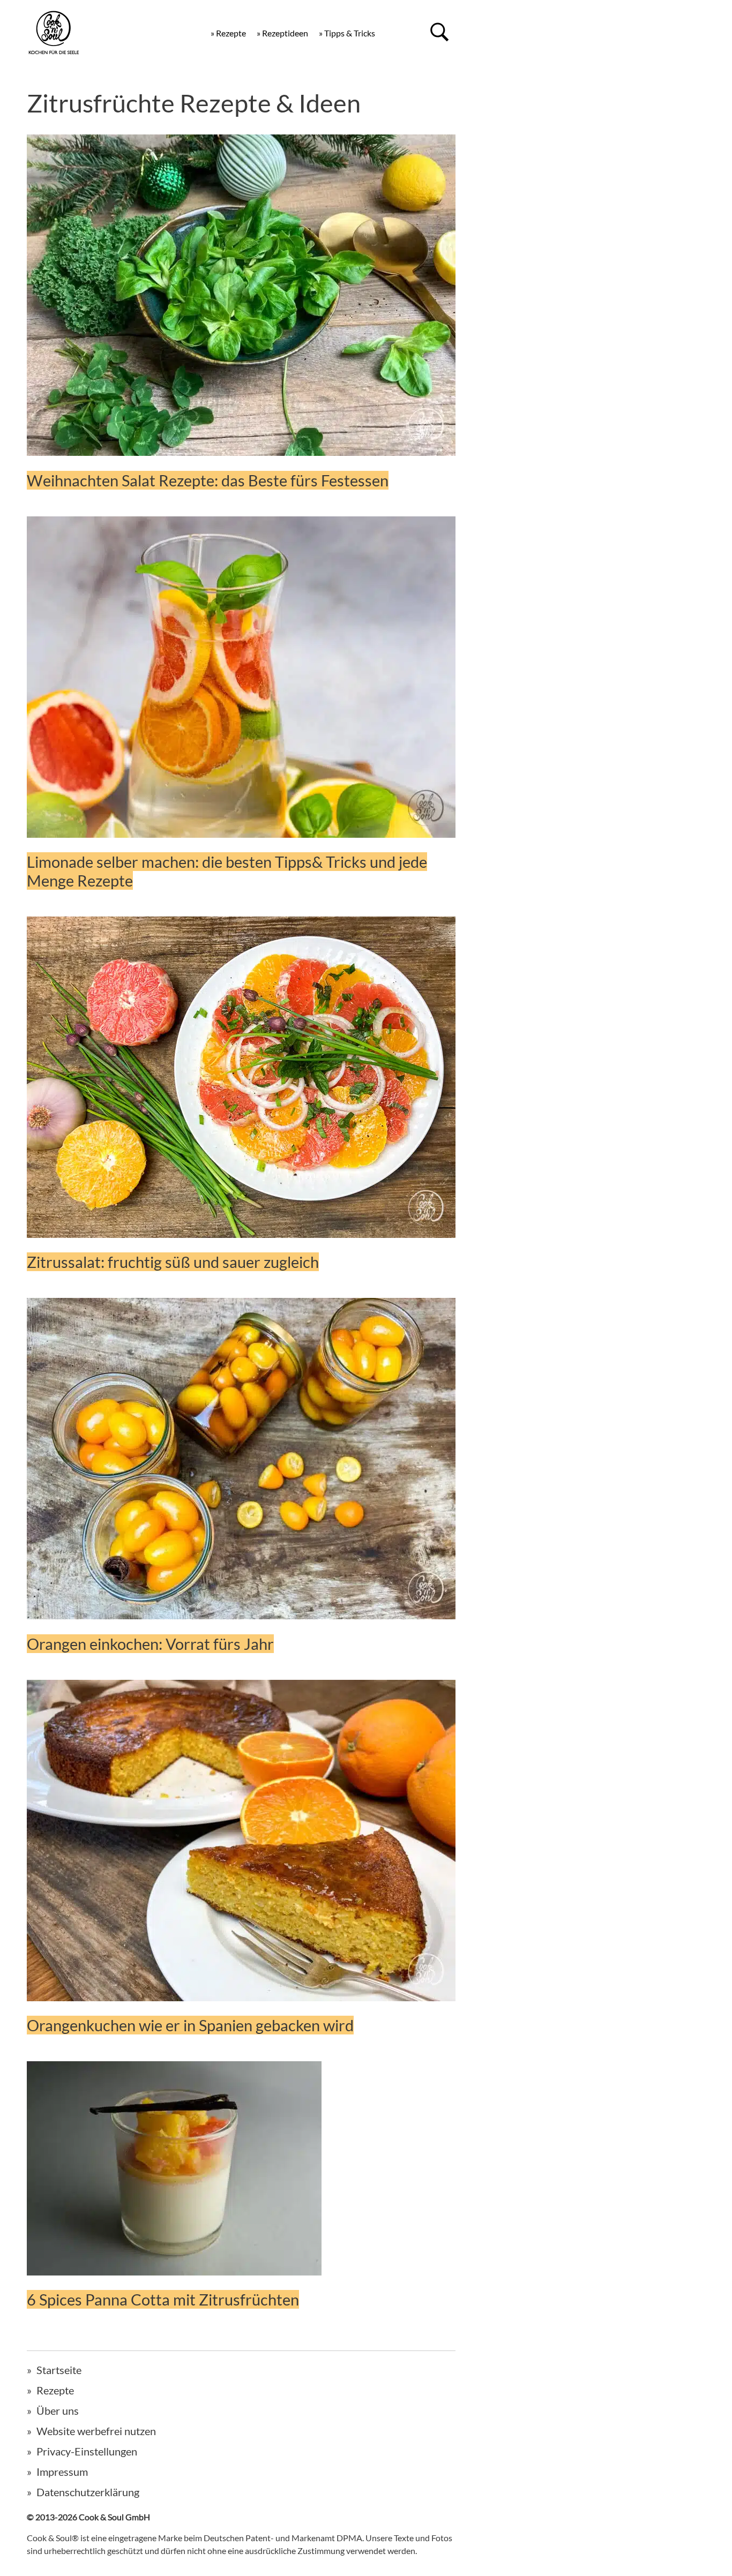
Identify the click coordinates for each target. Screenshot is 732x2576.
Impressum (62, 2472)
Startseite (59, 2370)
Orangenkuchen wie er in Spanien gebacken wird (190, 2025)
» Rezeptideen (282, 33)
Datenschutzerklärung (88, 2492)
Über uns (58, 2410)
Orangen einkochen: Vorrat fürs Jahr (150, 1644)
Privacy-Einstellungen (87, 2451)
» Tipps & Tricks (347, 33)
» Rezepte (228, 33)
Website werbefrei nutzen (96, 2431)
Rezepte (55, 2390)
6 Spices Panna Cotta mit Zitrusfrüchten (163, 2299)
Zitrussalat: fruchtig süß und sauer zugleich (173, 1262)
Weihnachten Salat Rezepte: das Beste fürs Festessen (208, 480)
